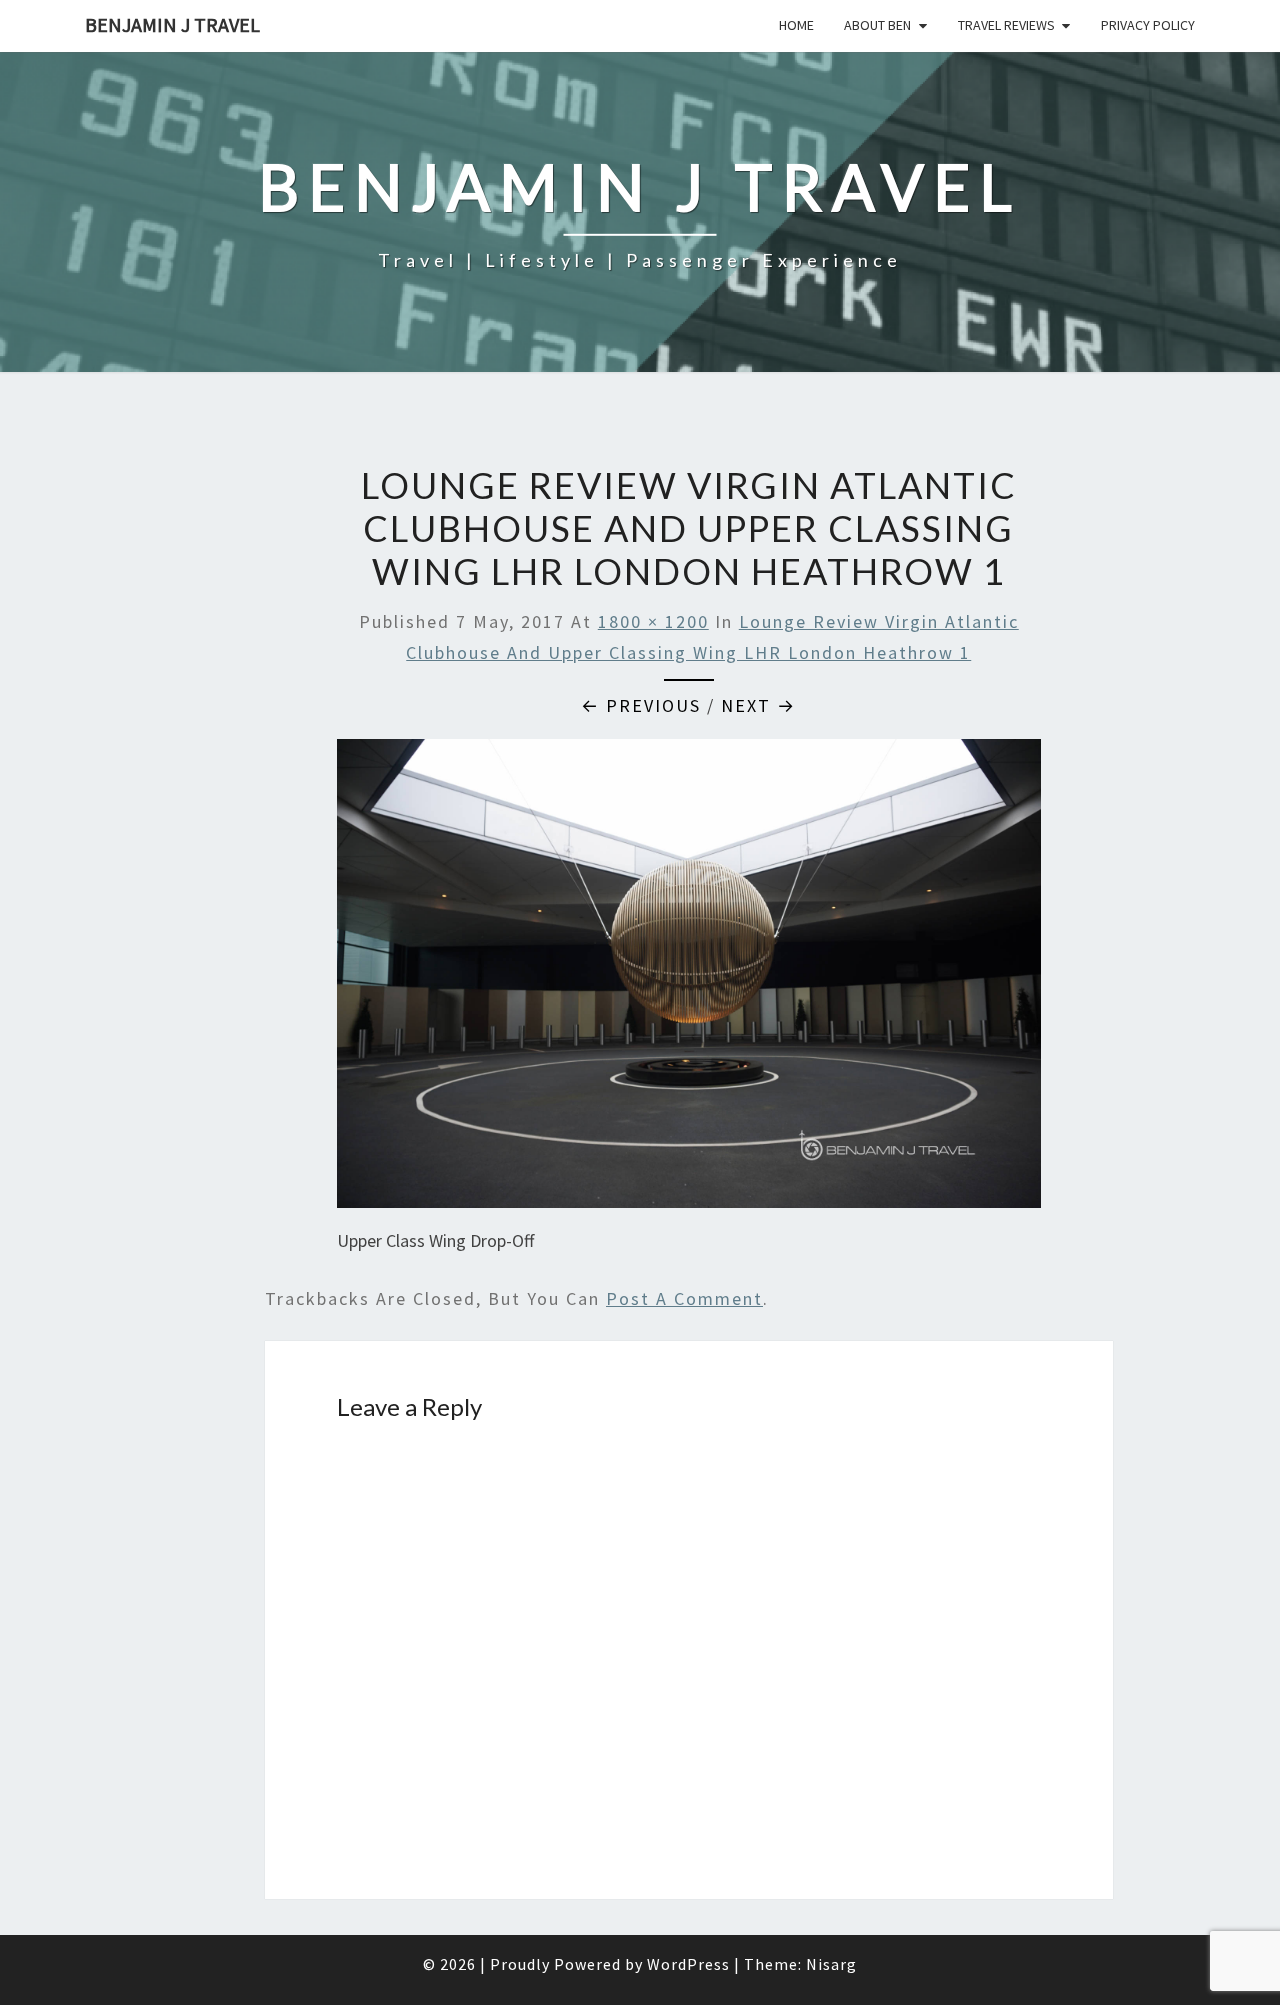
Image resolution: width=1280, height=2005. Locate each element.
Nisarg (831, 1964)
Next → (758, 705)
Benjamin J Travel (172, 24)
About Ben (877, 25)
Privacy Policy (1148, 25)
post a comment (684, 1298)
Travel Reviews (1006, 25)
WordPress (688, 1964)
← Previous (641, 705)
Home (796, 25)
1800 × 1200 (653, 621)
